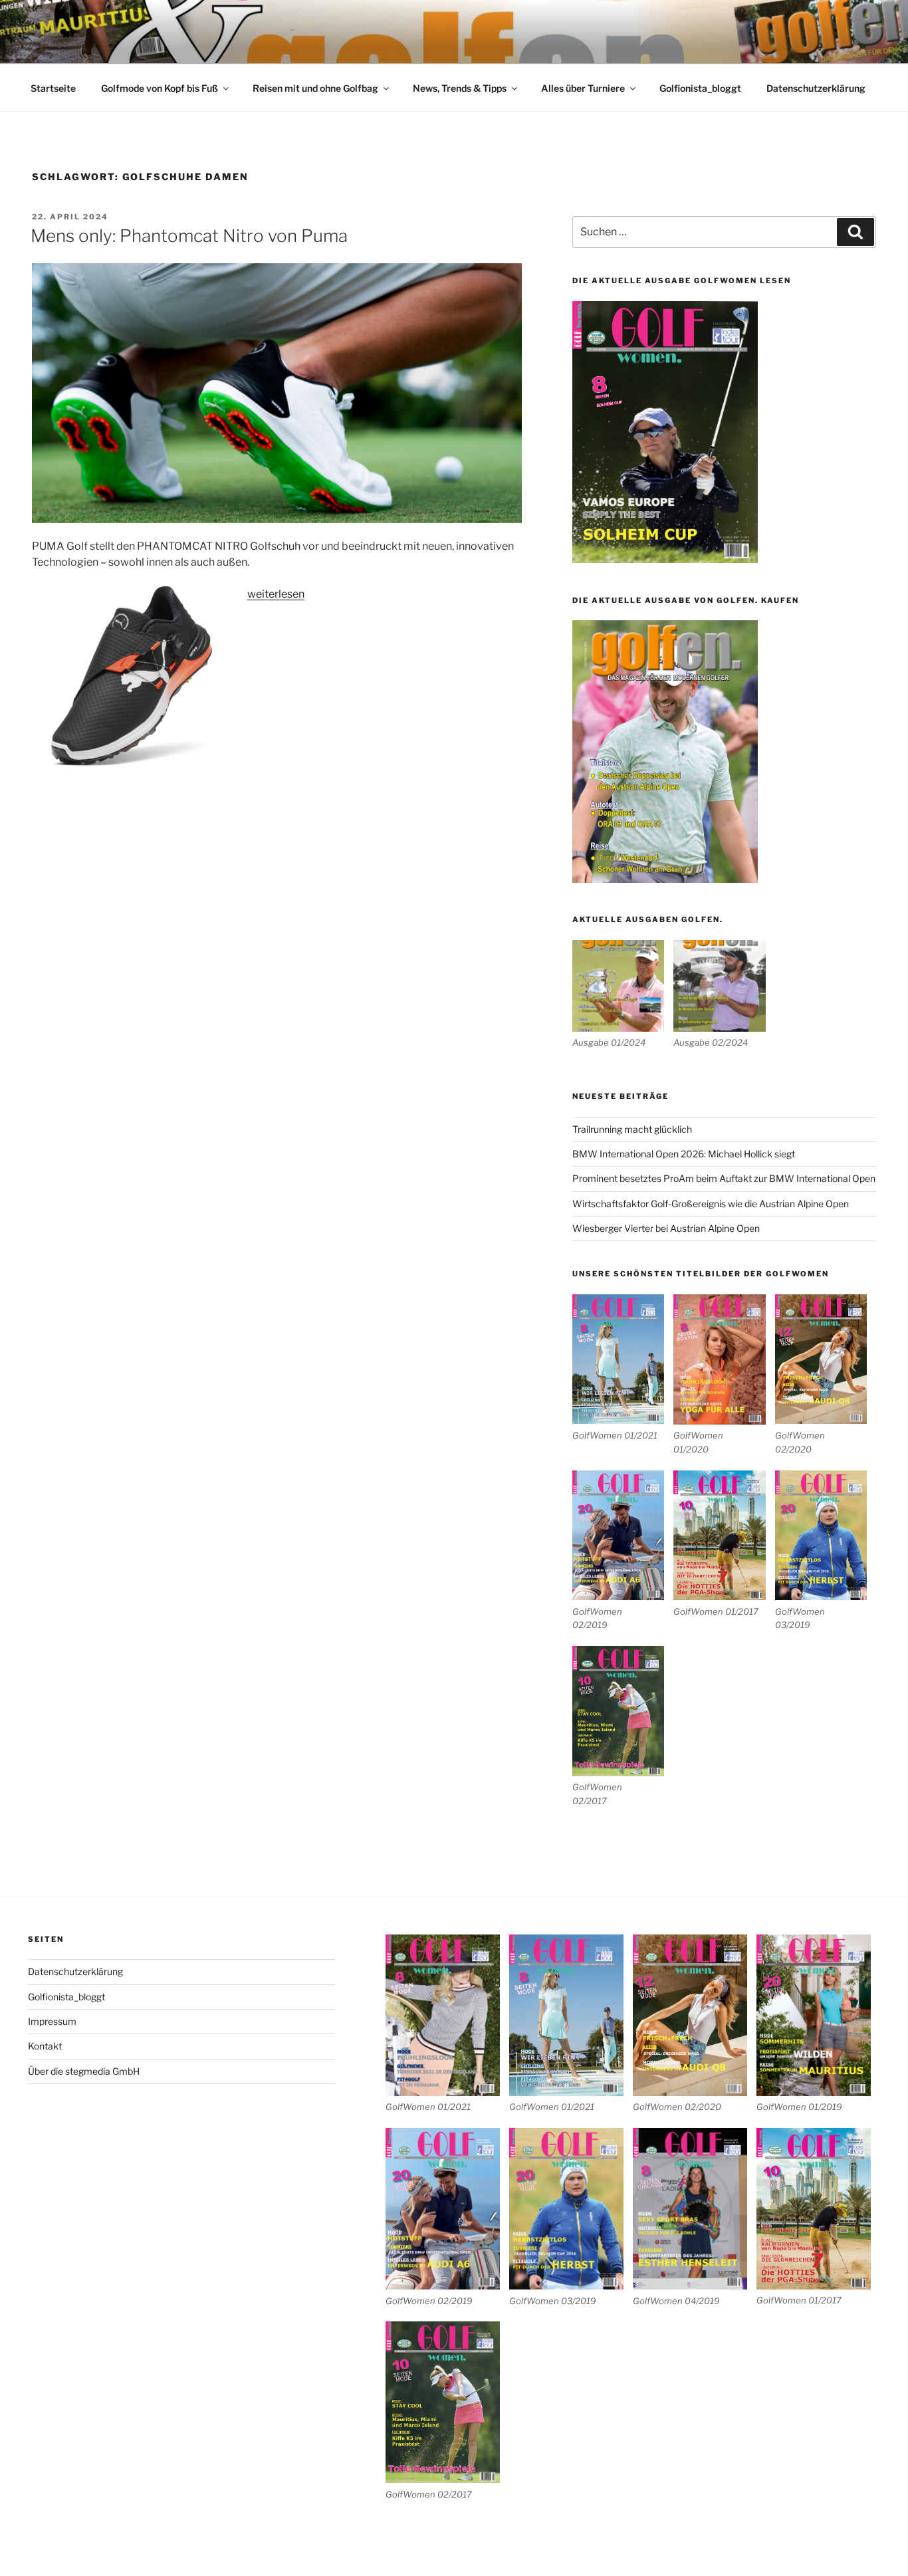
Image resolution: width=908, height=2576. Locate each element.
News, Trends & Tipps (460, 88)
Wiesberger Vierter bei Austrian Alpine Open (666, 1228)
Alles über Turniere (583, 88)
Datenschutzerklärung (816, 88)
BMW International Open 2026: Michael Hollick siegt (684, 1154)
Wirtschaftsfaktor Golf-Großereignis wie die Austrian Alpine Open (711, 1204)
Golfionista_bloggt (700, 88)
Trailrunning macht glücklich (632, 1129)
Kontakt (45, 2046)
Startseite (53, 88)
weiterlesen (276, 594)
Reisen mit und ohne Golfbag (315, 88)
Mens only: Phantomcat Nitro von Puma (189, 236)
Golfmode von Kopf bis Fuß (160, 88)
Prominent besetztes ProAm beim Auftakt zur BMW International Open (724, 1178)
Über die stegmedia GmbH (84, 2071)
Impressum (52, 2021)
